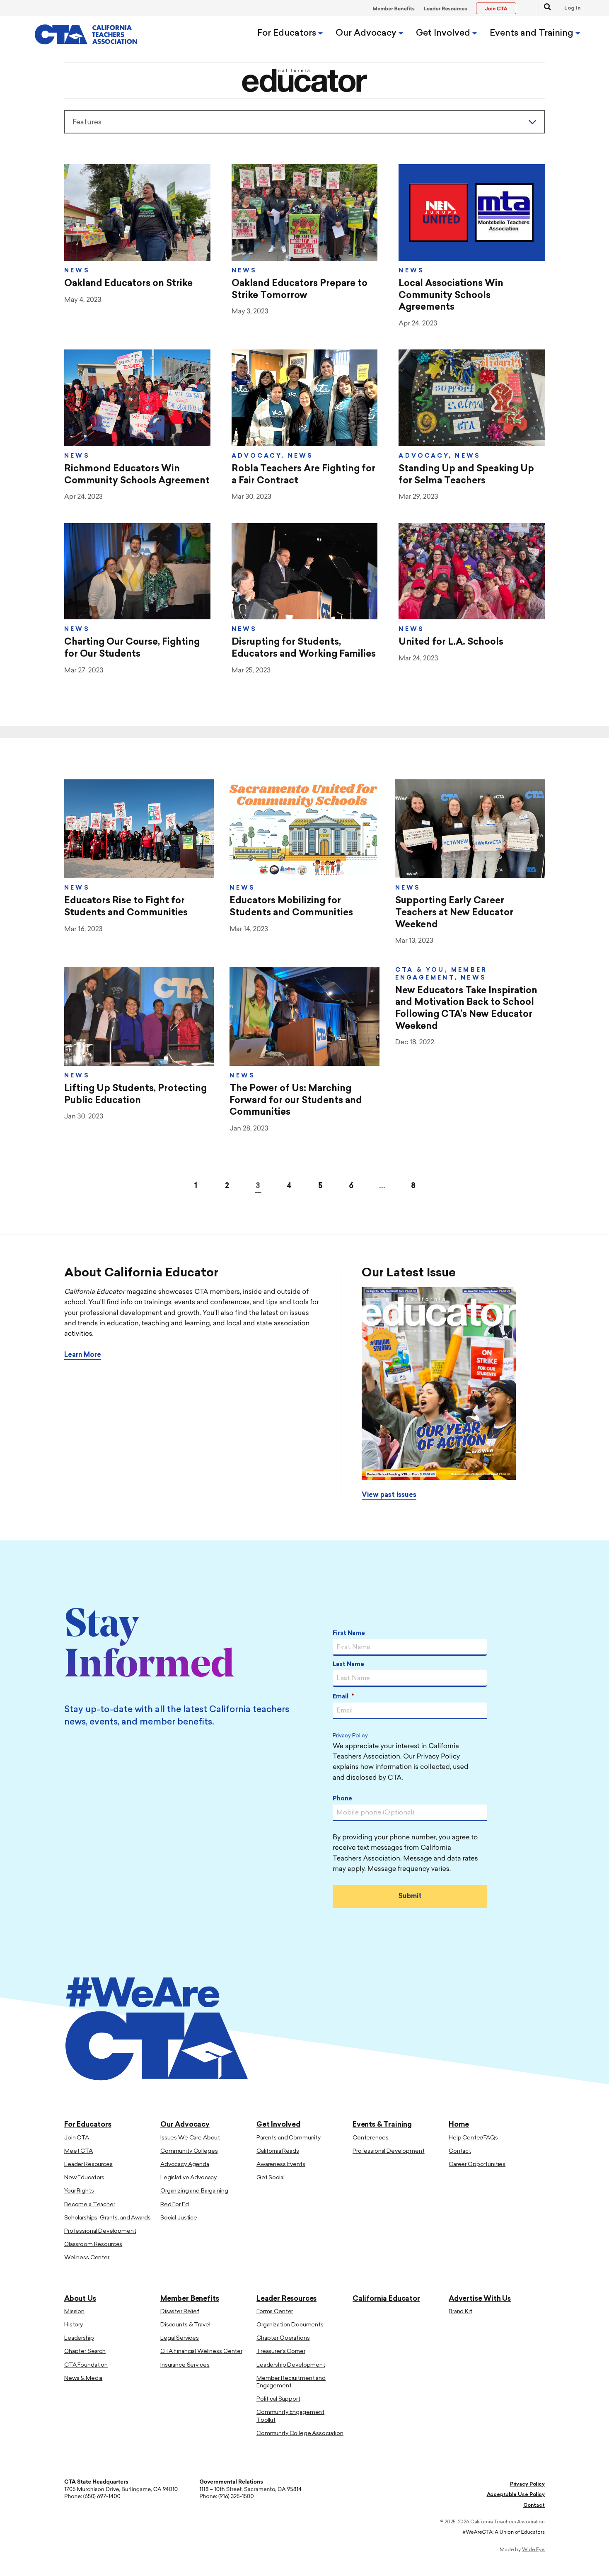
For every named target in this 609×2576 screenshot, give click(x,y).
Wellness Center (87, 2258)
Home (459, 2125)
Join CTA (77, 2138)
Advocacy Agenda (185, 2164)
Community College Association (300, 2433)
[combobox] (304, 122)
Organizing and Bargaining (194, 2191)
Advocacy (257, 456)
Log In (573, 8)
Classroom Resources (93, 2244)
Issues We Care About (190, 2138)
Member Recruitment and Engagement (291, 2382)
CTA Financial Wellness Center (201, 2352)
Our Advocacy (367, 33)
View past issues (389, 1495)
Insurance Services (185, 2365)
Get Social (271, 2177)
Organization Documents (290, 2325)
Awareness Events (281, 2164)
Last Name (348, 1665)
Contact (460, 2151)
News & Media (83, 2378)
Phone (342, 1799)
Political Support (278, 2399)
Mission (74, 2311)
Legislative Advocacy (188, 2177)
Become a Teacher (90, 2204)
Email (343, 1697)
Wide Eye (533, 2549)
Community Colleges (189, 2151)
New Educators (84, 2177)
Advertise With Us (480, 2298)
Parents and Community (289, 2138)
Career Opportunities (477, 2164)
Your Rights (79, 2191)
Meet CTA (79, 2151)
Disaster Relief (180, 2311)
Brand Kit (460, 2311)
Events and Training (533, 33)
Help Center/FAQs (473, 2138)
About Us (80, 2298)
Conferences (370, 2138)
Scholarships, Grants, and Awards (108, 2218)
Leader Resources (446, 9)
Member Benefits (394, 9)
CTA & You (420, 970)
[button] (544, 8)
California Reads (278, 2151)
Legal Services (180, 2338)
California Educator (386, 2298)
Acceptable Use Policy (516, 2495)
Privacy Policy (350, 1736)
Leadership (79, 2338)
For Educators (288, 33)
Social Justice (179, 2218)
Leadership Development (291, 2365)
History (74, 2325)
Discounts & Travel (185, 2325)
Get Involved (444, 33)
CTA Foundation (86, 2365)
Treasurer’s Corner (281, 2352)
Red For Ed (175, 2204)
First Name (349, 1634)
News (77, 271)
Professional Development (100, 2231)
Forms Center (275, 2311)
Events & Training (382, 2125)
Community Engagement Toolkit (290, 2416)
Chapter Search (85, 2352)
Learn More (83, 1355)
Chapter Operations (283, 2338)
